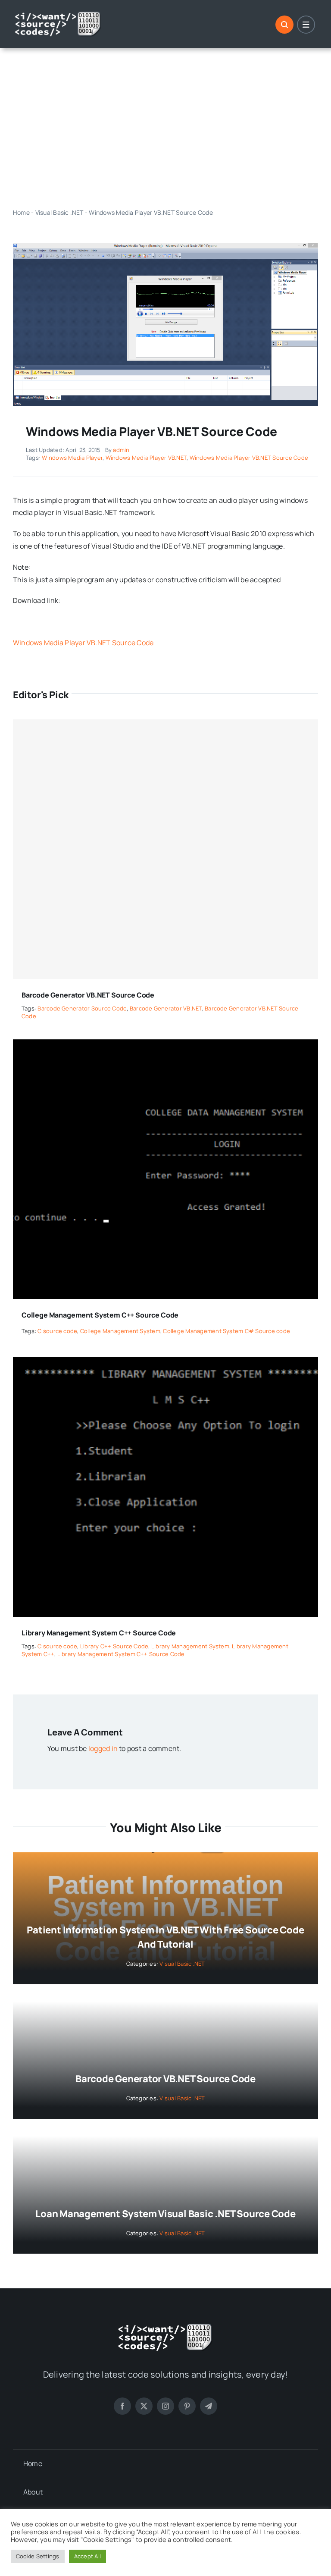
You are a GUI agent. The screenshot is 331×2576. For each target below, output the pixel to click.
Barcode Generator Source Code (82, 1008)
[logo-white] (58, 14)
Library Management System (190, 1646)
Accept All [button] (87, 2556)
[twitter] (144, 2406)
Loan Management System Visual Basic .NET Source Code (165, 2214)
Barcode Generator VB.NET (166, 1008)
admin (121, 450)
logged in (103, 1748)
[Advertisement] (165, 128)
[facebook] (122, 2406)
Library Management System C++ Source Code (99, 1633)
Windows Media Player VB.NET (146, 458)
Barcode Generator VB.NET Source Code (88, 995)
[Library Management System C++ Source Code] (165, 1363)
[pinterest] (187, 2406)
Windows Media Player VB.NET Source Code (249, 458)
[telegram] (209, 2406)
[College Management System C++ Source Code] (165, 1045)
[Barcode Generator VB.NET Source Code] (165, 849)
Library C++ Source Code (114, 1646)
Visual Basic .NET (59, 212)
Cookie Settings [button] (38, 2556)
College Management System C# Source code (226, 1331)
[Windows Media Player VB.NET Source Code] (165, 247)
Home (21, 212)
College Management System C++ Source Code (100, 1315)
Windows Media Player (72, 458)
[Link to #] (284, 25)
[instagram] (165, 2406)
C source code (57, 1331)
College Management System (120, 1331)
